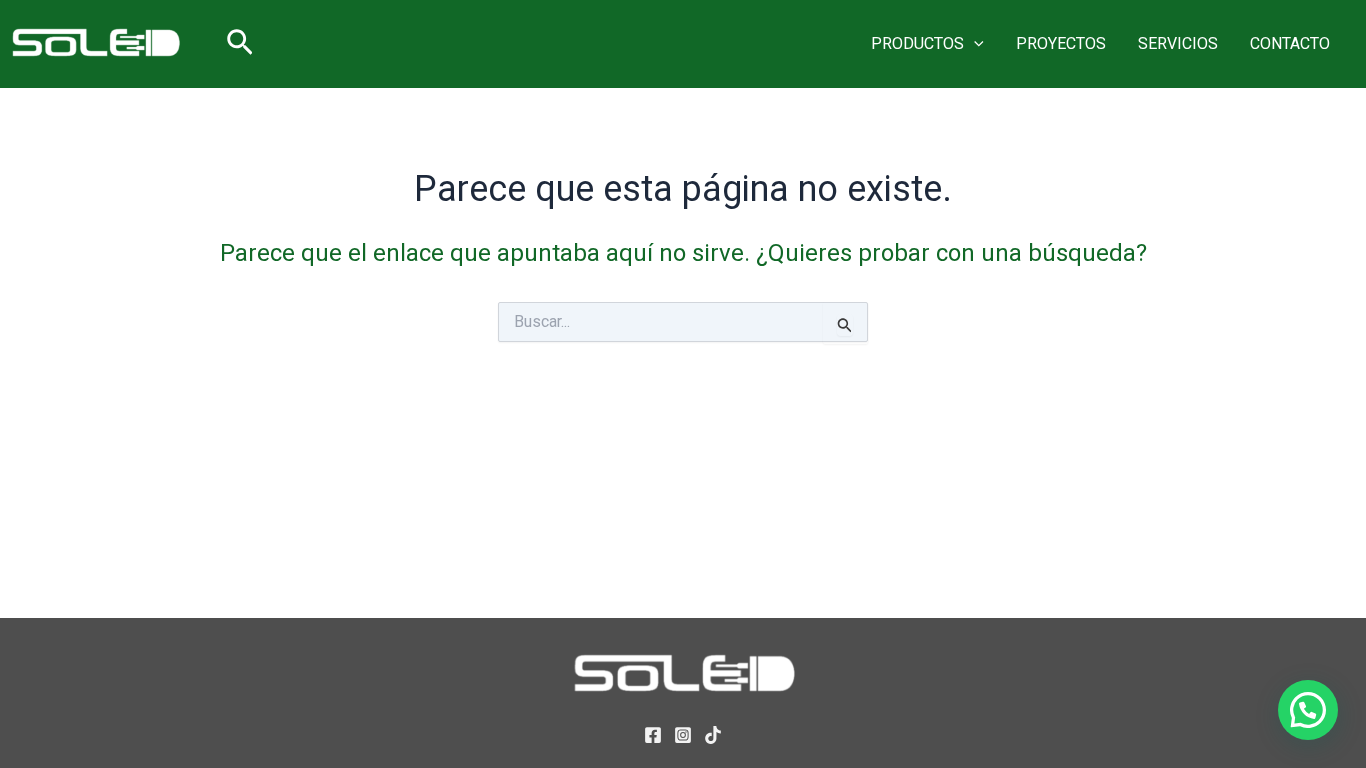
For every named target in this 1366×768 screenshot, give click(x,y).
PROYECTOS (1061, 43)
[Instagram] (683, 735)
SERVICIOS (1178, 43)
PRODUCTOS (917, 43)
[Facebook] (653, 735)
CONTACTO (1290, 43)
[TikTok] (713, 735)
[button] (240, 43)
